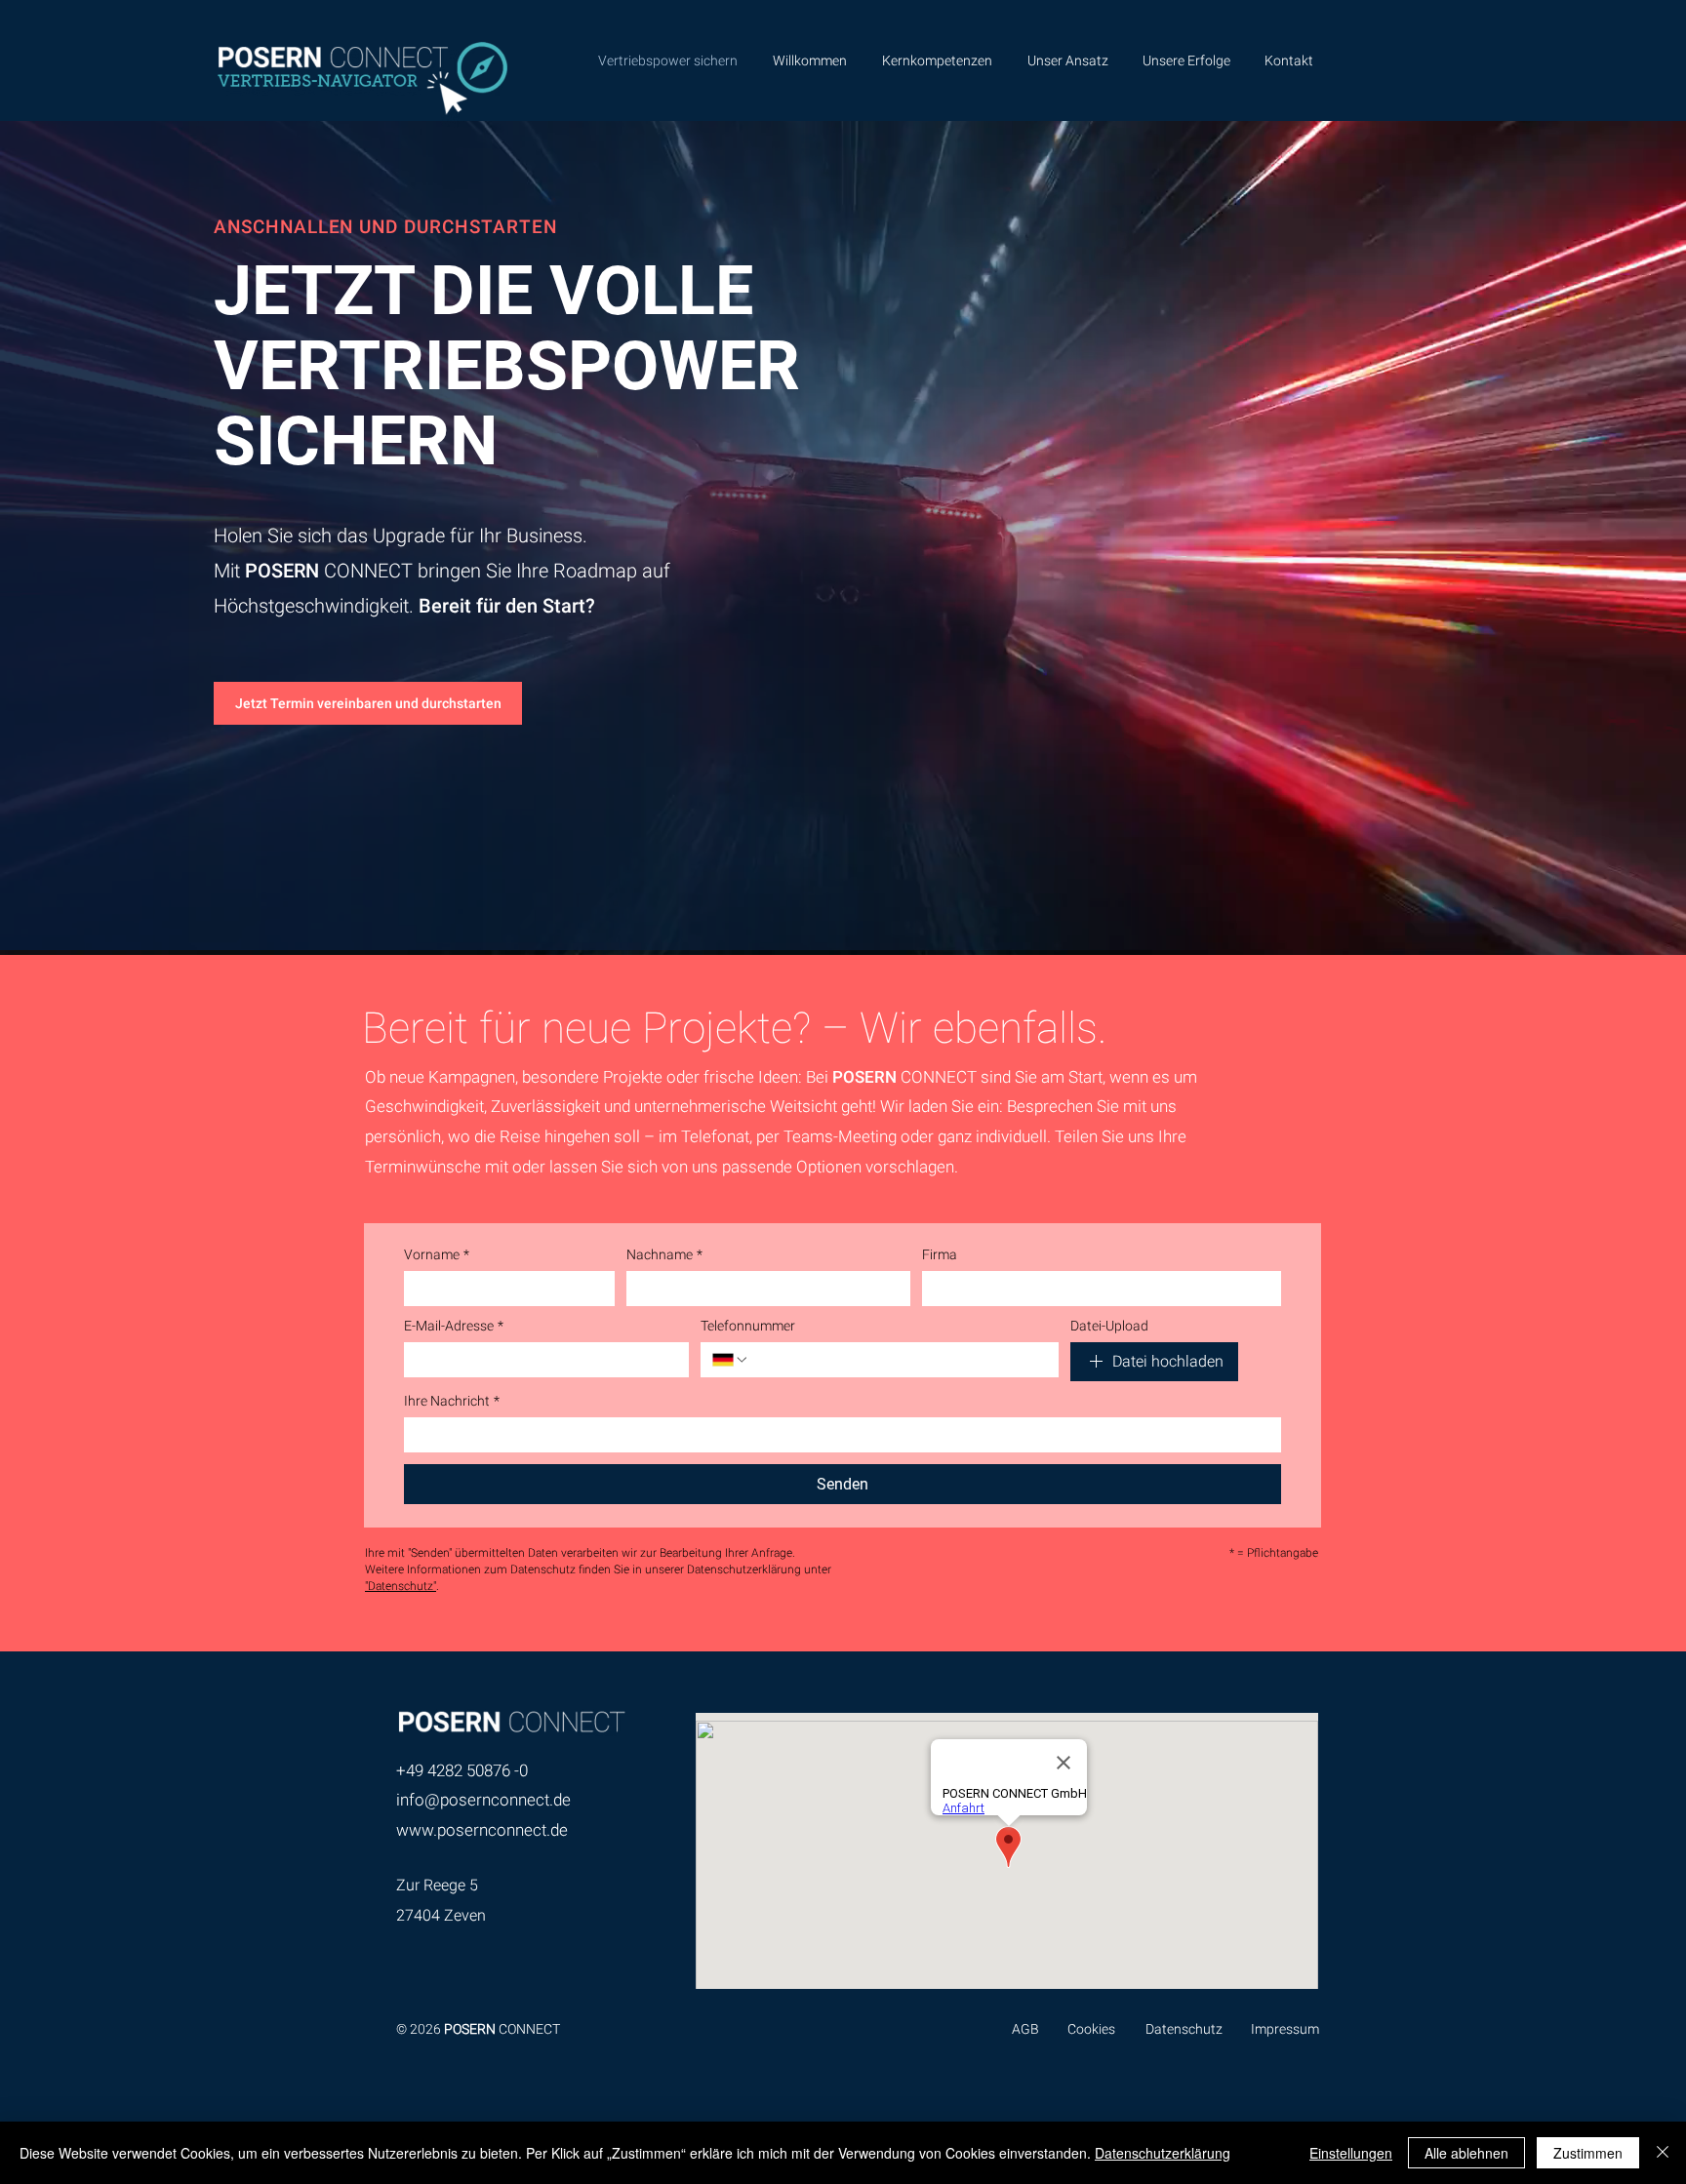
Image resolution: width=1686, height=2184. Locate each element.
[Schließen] (1663, 2153)
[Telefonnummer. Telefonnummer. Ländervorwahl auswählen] (731, 1360)
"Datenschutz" (401, 1586)
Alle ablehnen (1466, 2153)
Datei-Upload (1109, 1326)
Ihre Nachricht (452, 1401)
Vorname (437, 1254)
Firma (940, 1254)
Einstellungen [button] (1351, 2153)
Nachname (664, 1254)
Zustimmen (1588, 2153)
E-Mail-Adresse (454, 1326)
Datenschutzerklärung (1163, 2153)
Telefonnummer (748, 1326)
